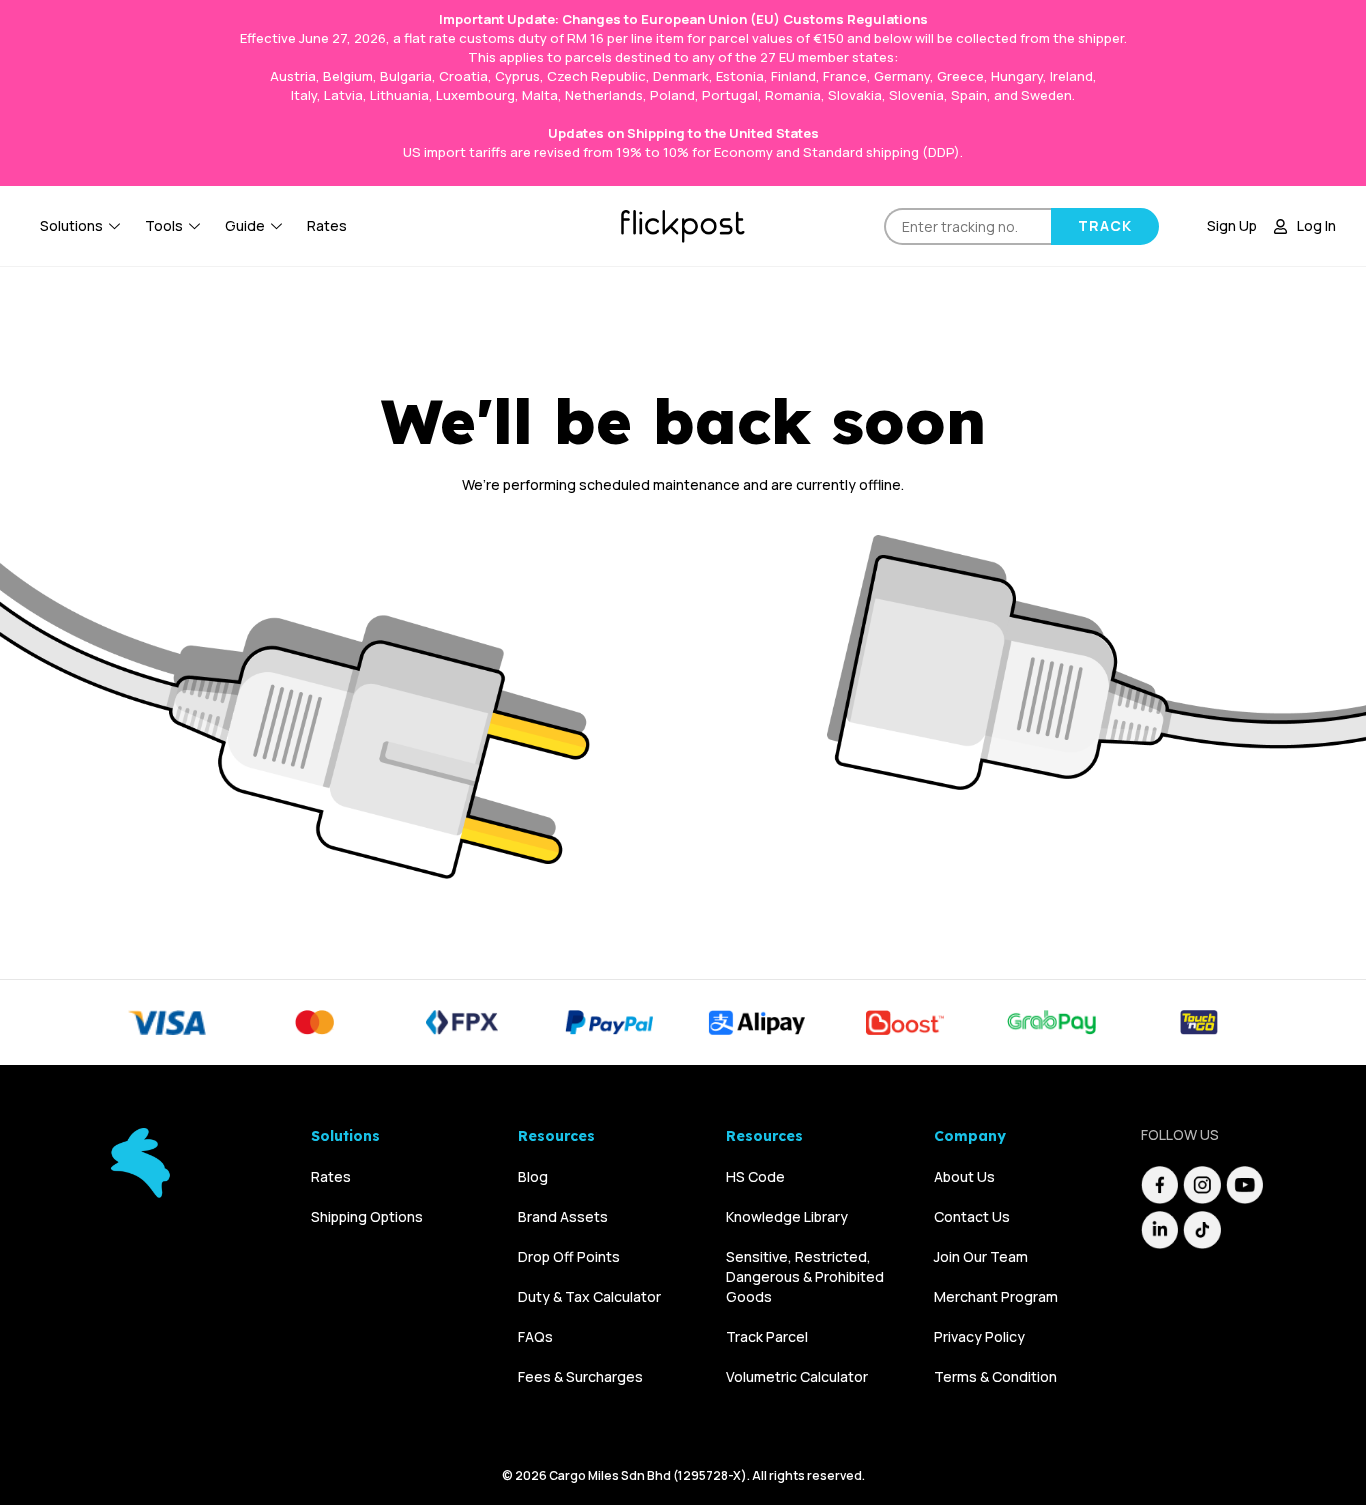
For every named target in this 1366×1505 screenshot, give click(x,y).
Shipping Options (367, 1216)
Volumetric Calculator (797, 1376)
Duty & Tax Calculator (589, 1296)
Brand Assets (563, 1216)
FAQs (535, 1336)
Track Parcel (767, 1336)
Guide (245, 225)
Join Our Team (981, 1256)
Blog (533, 1176)
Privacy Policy (979, 1336)
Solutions (71, 225)
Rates (327, 225)
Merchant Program (996, 1296)
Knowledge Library (787, 1216)
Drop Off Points (569, 1256)
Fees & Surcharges (580, 1376)
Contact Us (972, 1216)
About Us (964, 1176)
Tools (164, 225)
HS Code (755, 1176)
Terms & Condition (995, 1376)
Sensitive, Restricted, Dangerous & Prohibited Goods (805, 1276)
